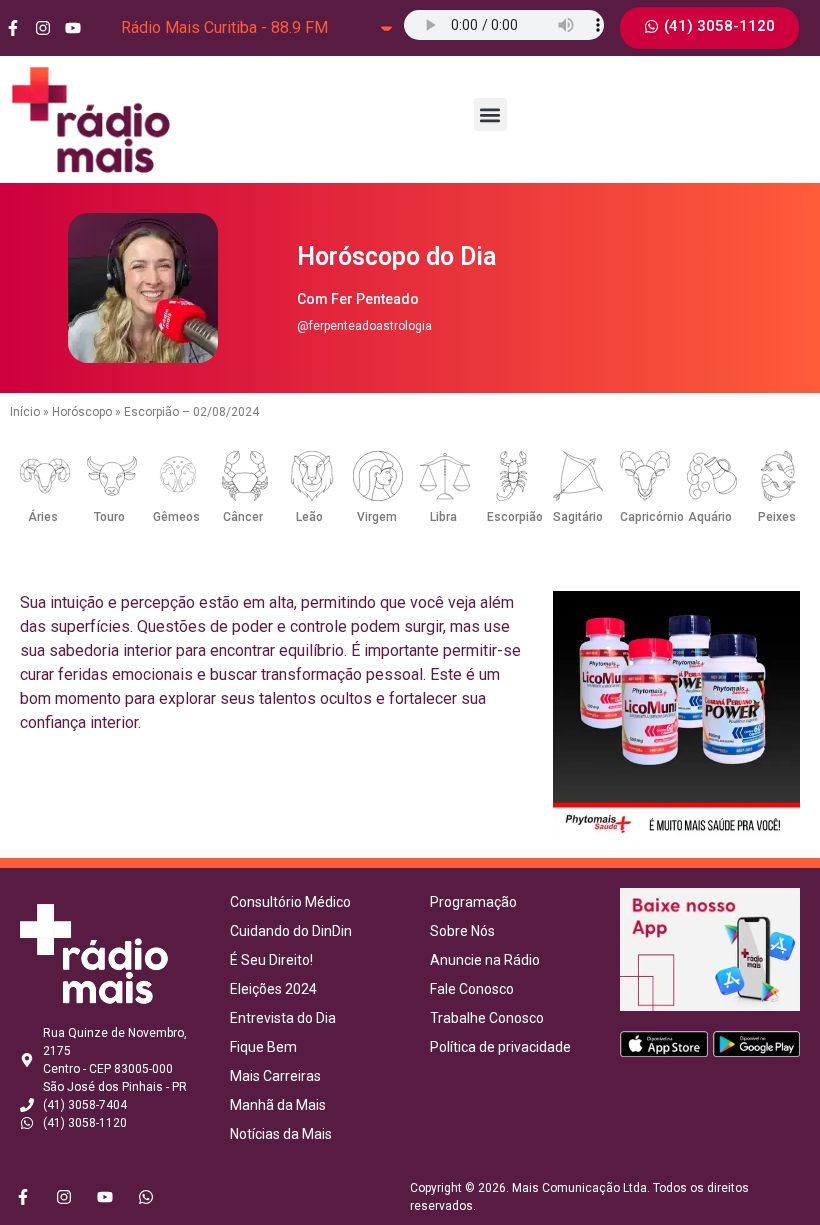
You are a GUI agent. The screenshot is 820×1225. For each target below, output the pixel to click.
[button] (490, 114)
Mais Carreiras (275, 1076)
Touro (109, 517)
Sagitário (578, 517)
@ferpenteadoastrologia (364, 326)
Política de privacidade (500, 1047)
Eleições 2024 (273, 989)
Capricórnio (652, 517)
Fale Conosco (472, 989)
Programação (473, 902)
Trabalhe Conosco (487, 1018)
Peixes (777, 517)
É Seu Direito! (271, 960)
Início (25, 412)
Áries (43, 517)
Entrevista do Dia (283, 1018)
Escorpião (515, 517)
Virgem (377, 517)
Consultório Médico (290, 902)
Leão (309, 517)
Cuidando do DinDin (291, 931)
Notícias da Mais (281, 1134)
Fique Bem (263, 1047)
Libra (443, 517)
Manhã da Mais (278, 1105)
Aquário (710, 517)
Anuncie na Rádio (485, 960)
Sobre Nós (462, 931)
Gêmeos (176, 517)
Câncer (243, 517)
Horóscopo (82, 412)
